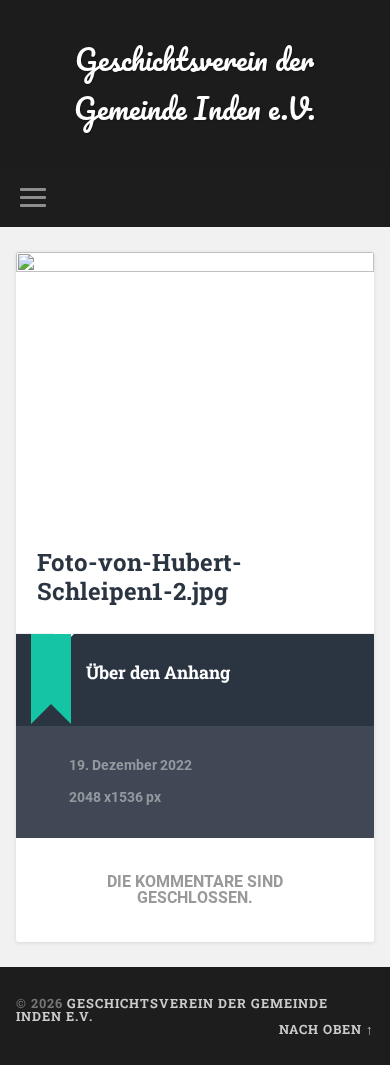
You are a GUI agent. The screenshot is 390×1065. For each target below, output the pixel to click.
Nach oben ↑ (326, 1029)
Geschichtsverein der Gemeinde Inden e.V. (194, 84)
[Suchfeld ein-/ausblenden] (359, 197)
